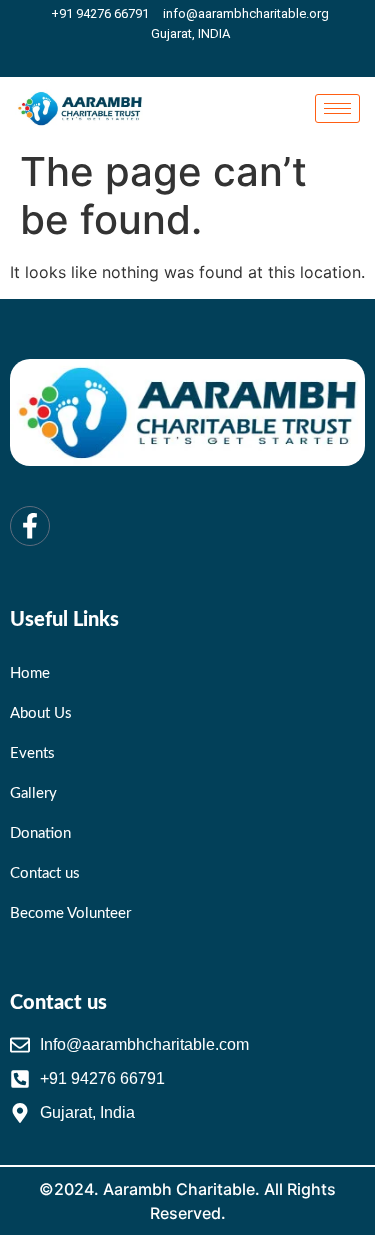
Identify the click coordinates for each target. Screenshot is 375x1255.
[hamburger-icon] (337, 108)
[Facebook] (193, 58)
